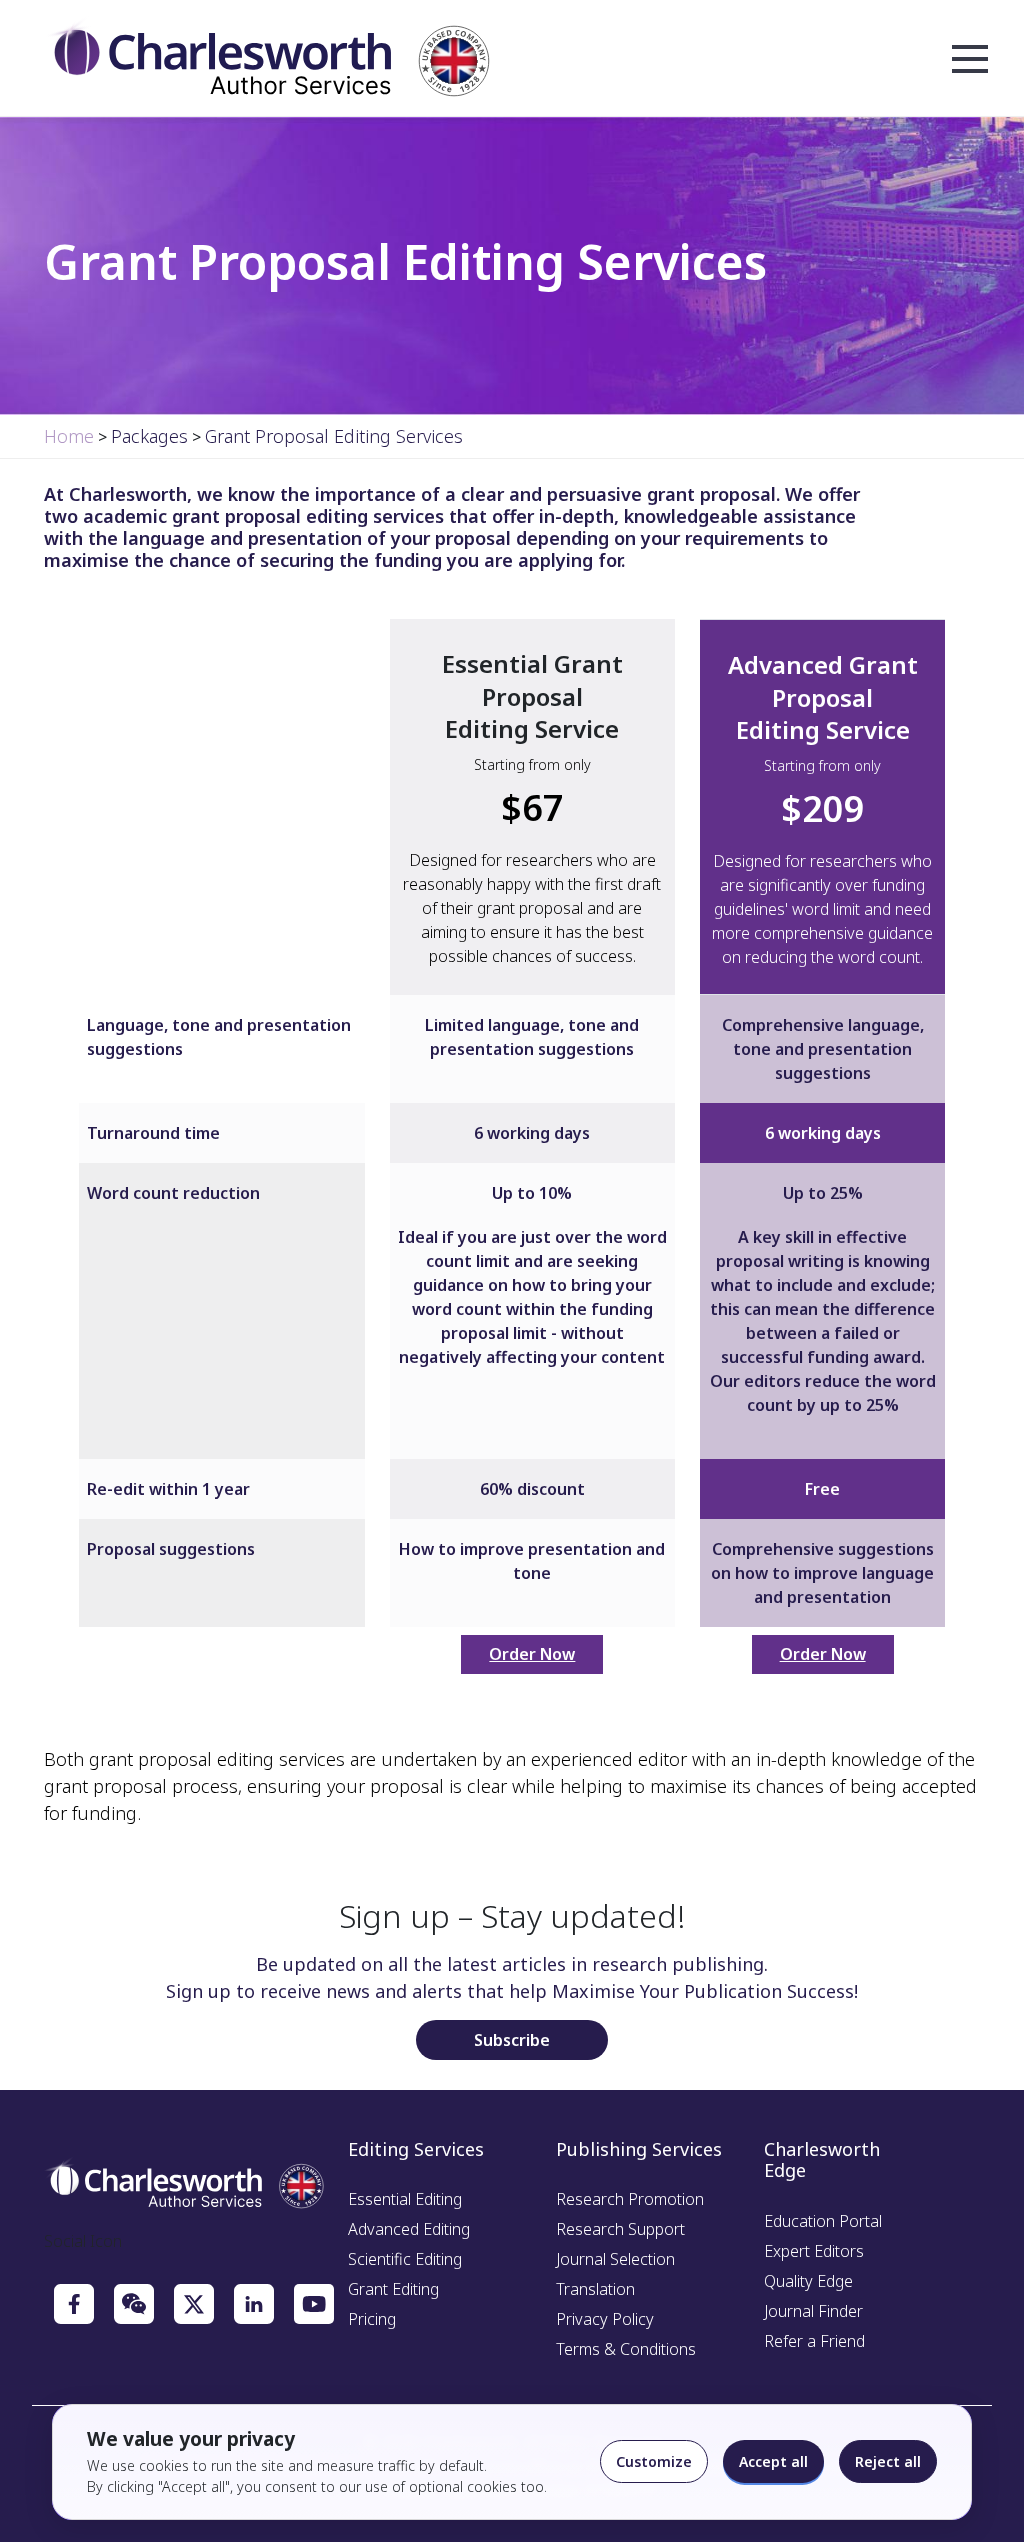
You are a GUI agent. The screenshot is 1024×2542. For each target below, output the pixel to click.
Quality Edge (808, 2281)
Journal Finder (813, 2311)
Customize (654, 2461)
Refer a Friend (814, 2341)
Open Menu (970, 60)
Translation (595, 2289)
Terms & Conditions (626, 2349)
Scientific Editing (405, 2259)
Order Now (532, 1654)
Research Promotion (630, 2199)
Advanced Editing (409, 2229)
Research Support (620, 2229)
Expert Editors (814, 2251)
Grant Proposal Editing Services (334, 436)
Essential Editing (405, 2199)
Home (69, 436)
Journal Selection (615, 2259)
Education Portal (823, 2221)
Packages (149, 436)
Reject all (888, 2461)
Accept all (773, 2461)
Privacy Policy (605, 2319)
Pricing (372, 2319)
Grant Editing (393, 2289)
